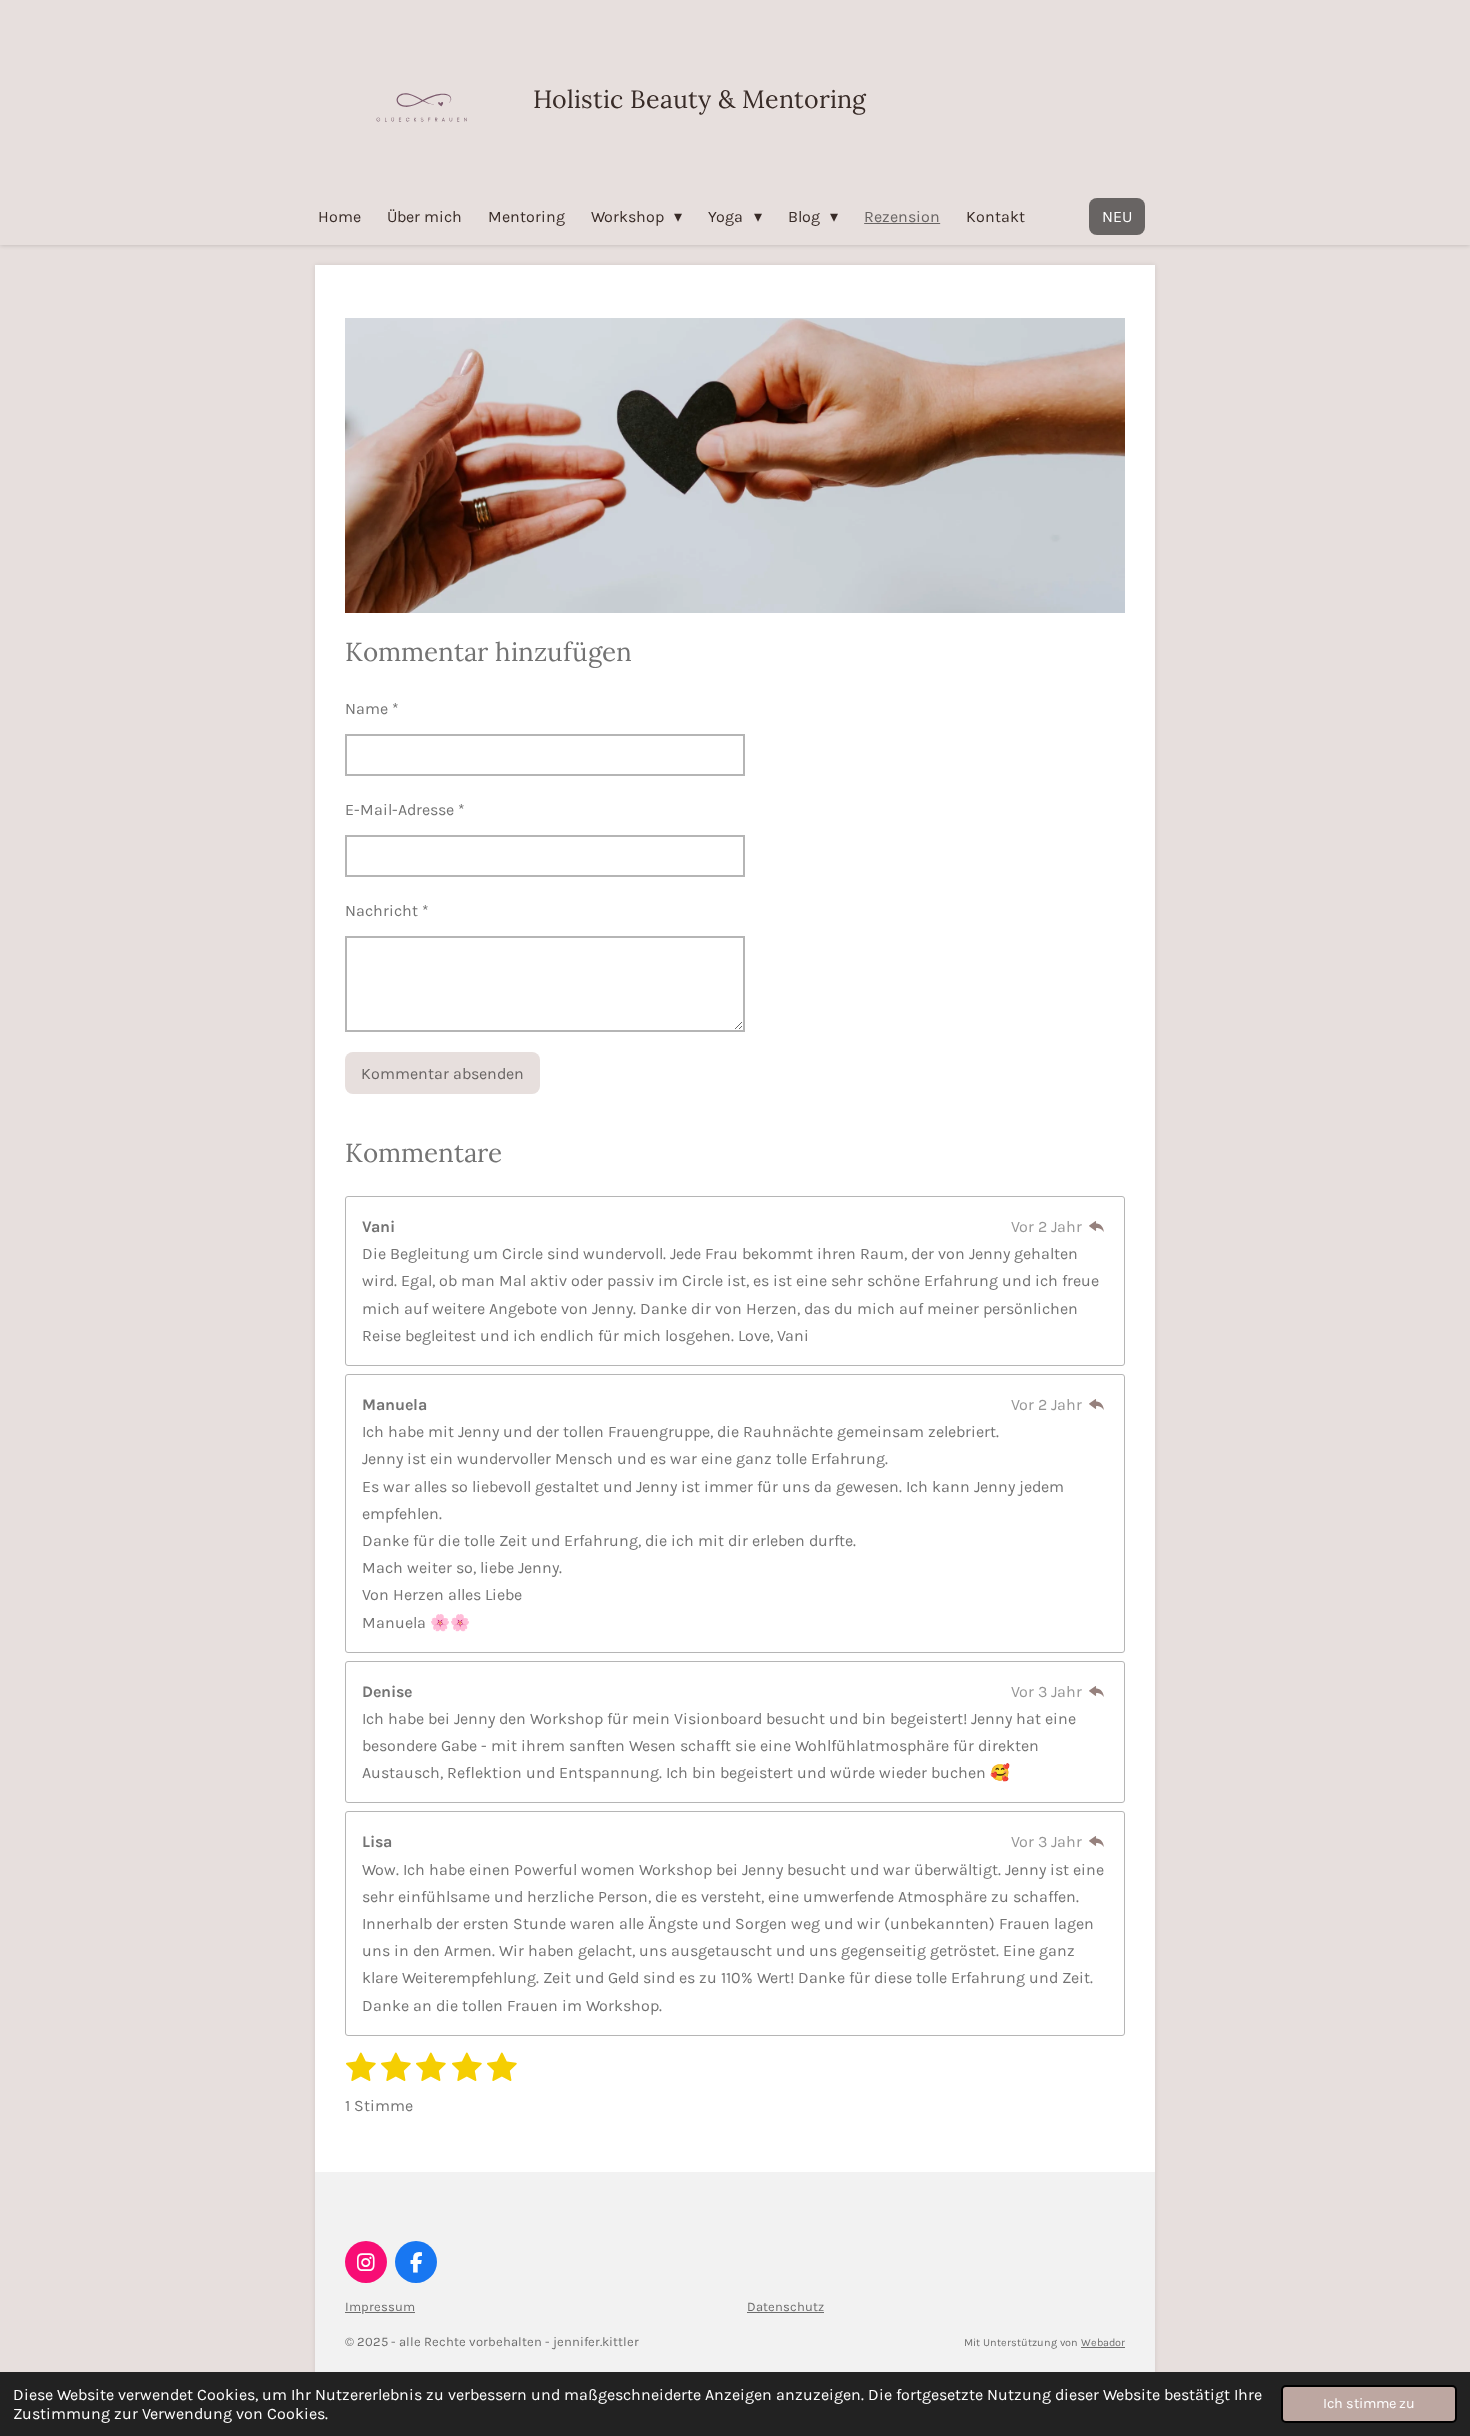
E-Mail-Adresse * (405, 809)
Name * (372, 708)
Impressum (380, 2306)
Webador (1103, 2342)
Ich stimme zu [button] (1369, 2403)
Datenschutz (785, 2306)
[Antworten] (1097, 1226)
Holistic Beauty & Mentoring (699, 99)
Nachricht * (387, 910)
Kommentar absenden (442, 1073)
